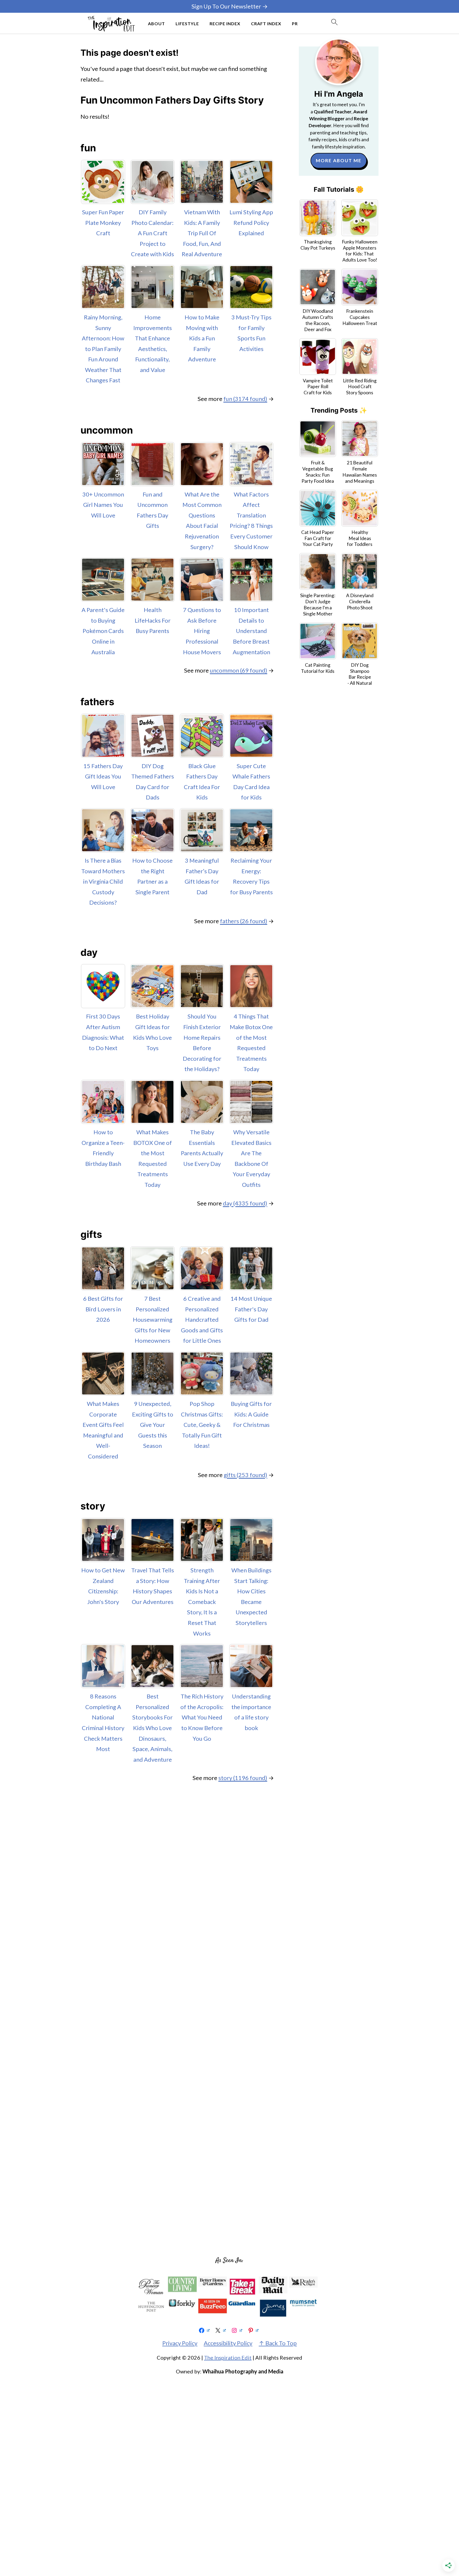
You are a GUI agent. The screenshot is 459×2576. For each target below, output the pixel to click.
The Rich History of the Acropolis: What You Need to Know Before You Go (202, 1717)
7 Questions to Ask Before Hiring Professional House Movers (202, 631)
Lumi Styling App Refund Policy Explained (251, 222)
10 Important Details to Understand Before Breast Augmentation (251, 631)
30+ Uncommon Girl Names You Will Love (103, 505)
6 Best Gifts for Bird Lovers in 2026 (103, 1309)
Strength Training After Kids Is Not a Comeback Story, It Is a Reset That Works (202, 1602)
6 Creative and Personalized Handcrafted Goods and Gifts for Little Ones (202, 1319)
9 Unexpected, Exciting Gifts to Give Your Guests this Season (153, 1425)
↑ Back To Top (278, 2343)
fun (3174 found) (245, 399)
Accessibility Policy (228, 2343)
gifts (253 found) (245, 1475)
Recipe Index (225, 23)
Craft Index (266, 23)
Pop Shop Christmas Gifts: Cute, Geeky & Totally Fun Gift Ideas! (202, 1425)
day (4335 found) (245, 1203)
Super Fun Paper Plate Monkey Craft (103, 222)
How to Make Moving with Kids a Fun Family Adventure (202, 338)
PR (295, 23)
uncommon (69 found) (239, 670)
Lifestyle (187, 23)
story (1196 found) (243, 1778)
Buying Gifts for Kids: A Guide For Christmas (251, 1414)
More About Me (339, 161)
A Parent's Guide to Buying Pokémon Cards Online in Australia (103, 631)
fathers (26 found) (244, 921)
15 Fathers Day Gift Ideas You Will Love (103, 776)
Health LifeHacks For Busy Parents (153, 620)
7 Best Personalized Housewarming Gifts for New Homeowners (153, 1319)
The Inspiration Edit (228, 2357)
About (156, 23)
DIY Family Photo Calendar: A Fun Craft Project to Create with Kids (152, 233)
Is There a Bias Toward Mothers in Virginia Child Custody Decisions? (103, 881)
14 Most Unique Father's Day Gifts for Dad (251, 1309)
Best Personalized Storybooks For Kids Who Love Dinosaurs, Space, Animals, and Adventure (152, 1728)
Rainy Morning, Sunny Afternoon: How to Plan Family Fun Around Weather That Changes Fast (103, 349)
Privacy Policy (180, 2343)
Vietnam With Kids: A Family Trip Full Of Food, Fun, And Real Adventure (202, 233)
